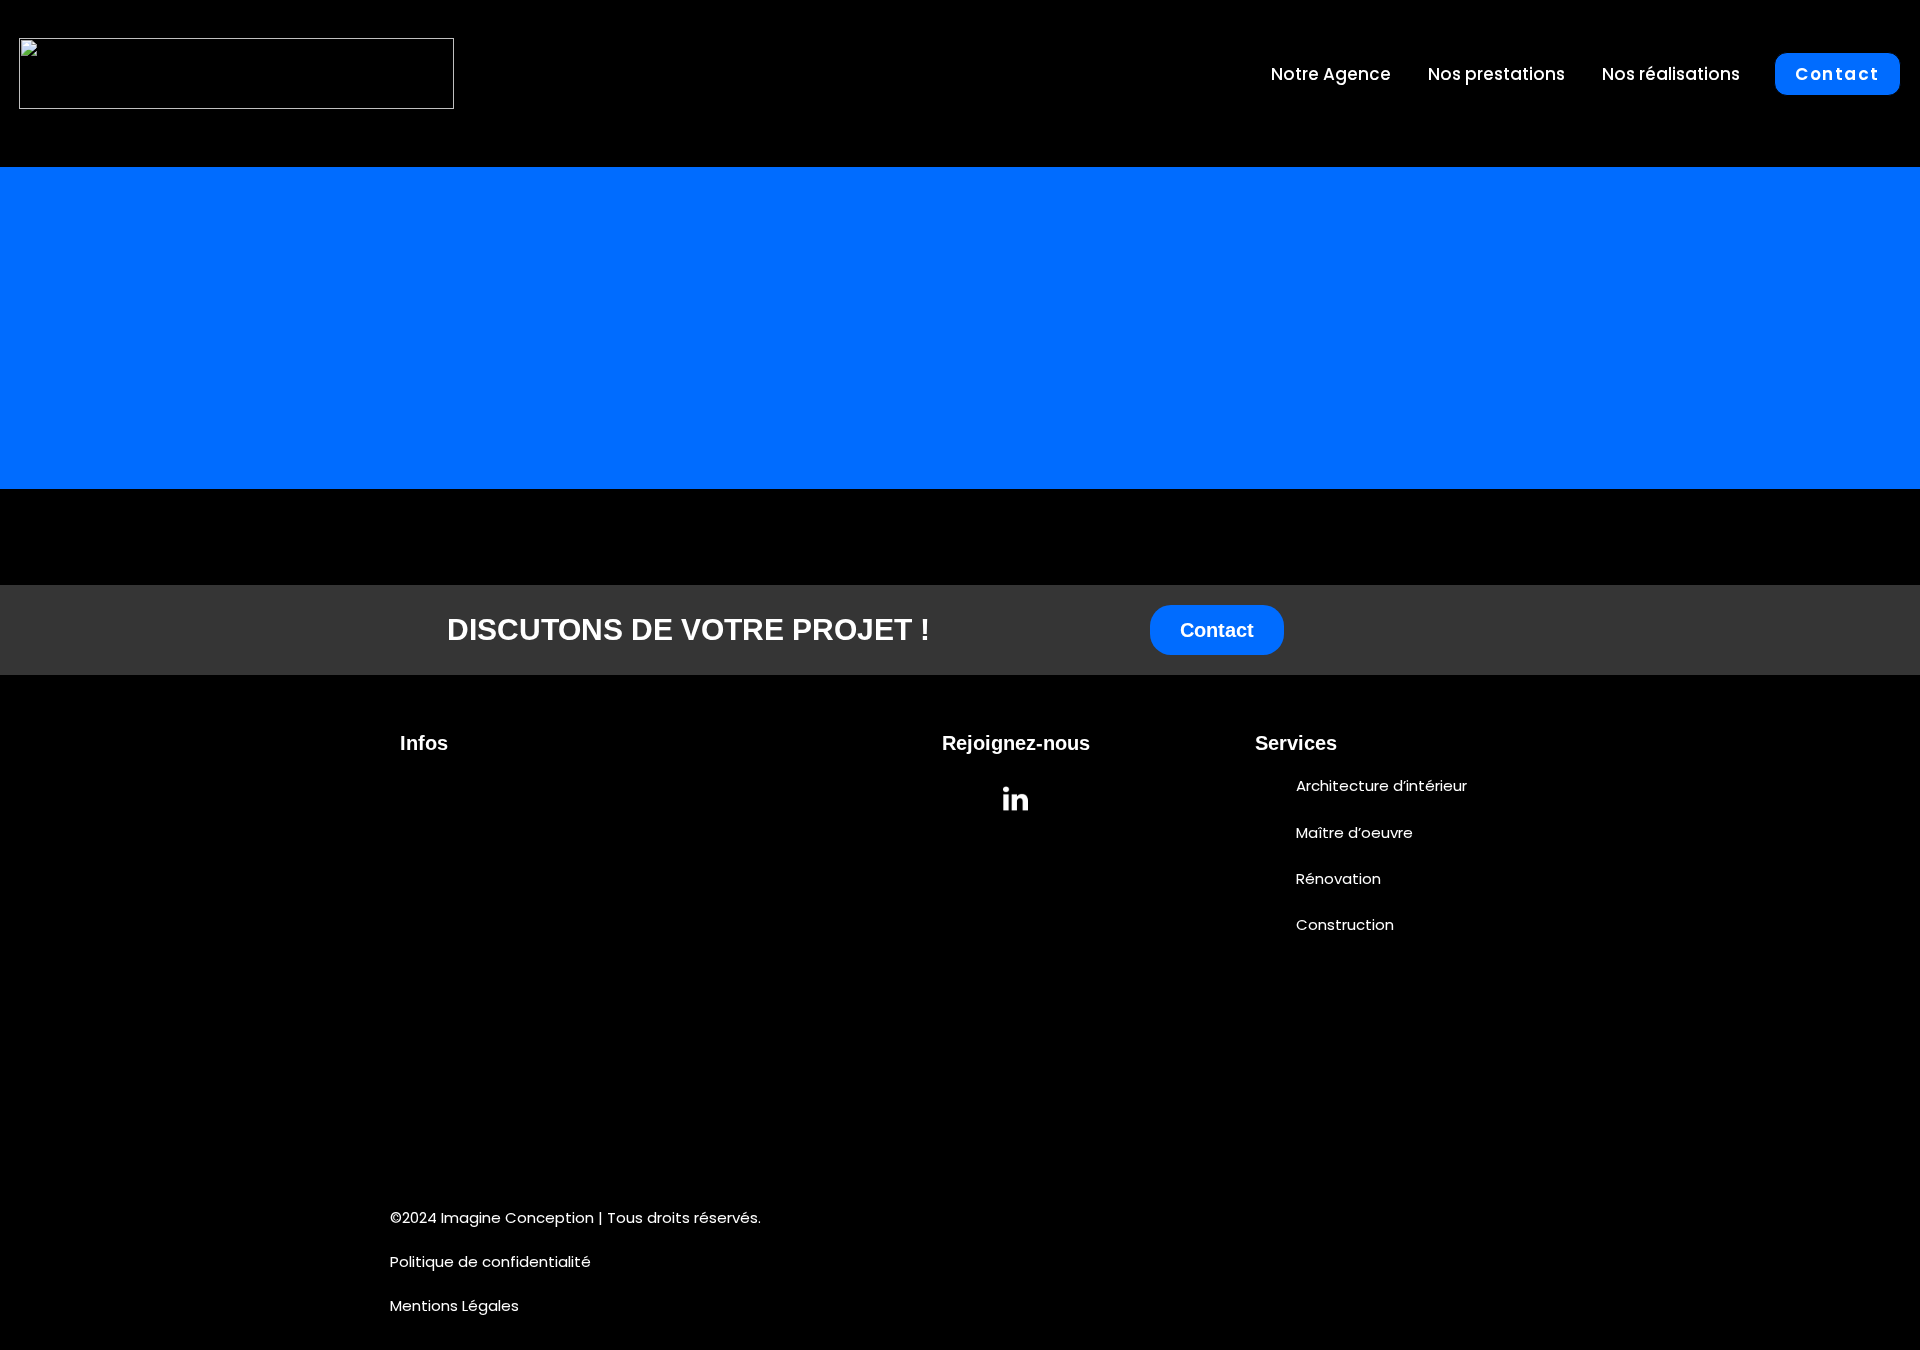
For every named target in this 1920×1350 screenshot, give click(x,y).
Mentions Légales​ (454, 1305)
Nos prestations (1496, 74)
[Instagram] (961, 798)
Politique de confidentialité (490, 1261)
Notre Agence (1331, 74)
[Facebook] (1071, 798)
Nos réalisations (1671, 74)
